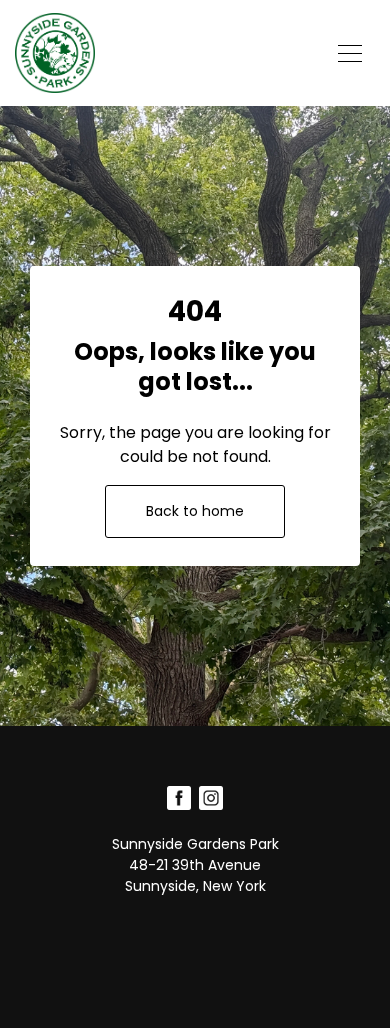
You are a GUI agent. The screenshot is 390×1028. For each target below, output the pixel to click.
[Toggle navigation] (350, 53)
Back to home (195, 511)
